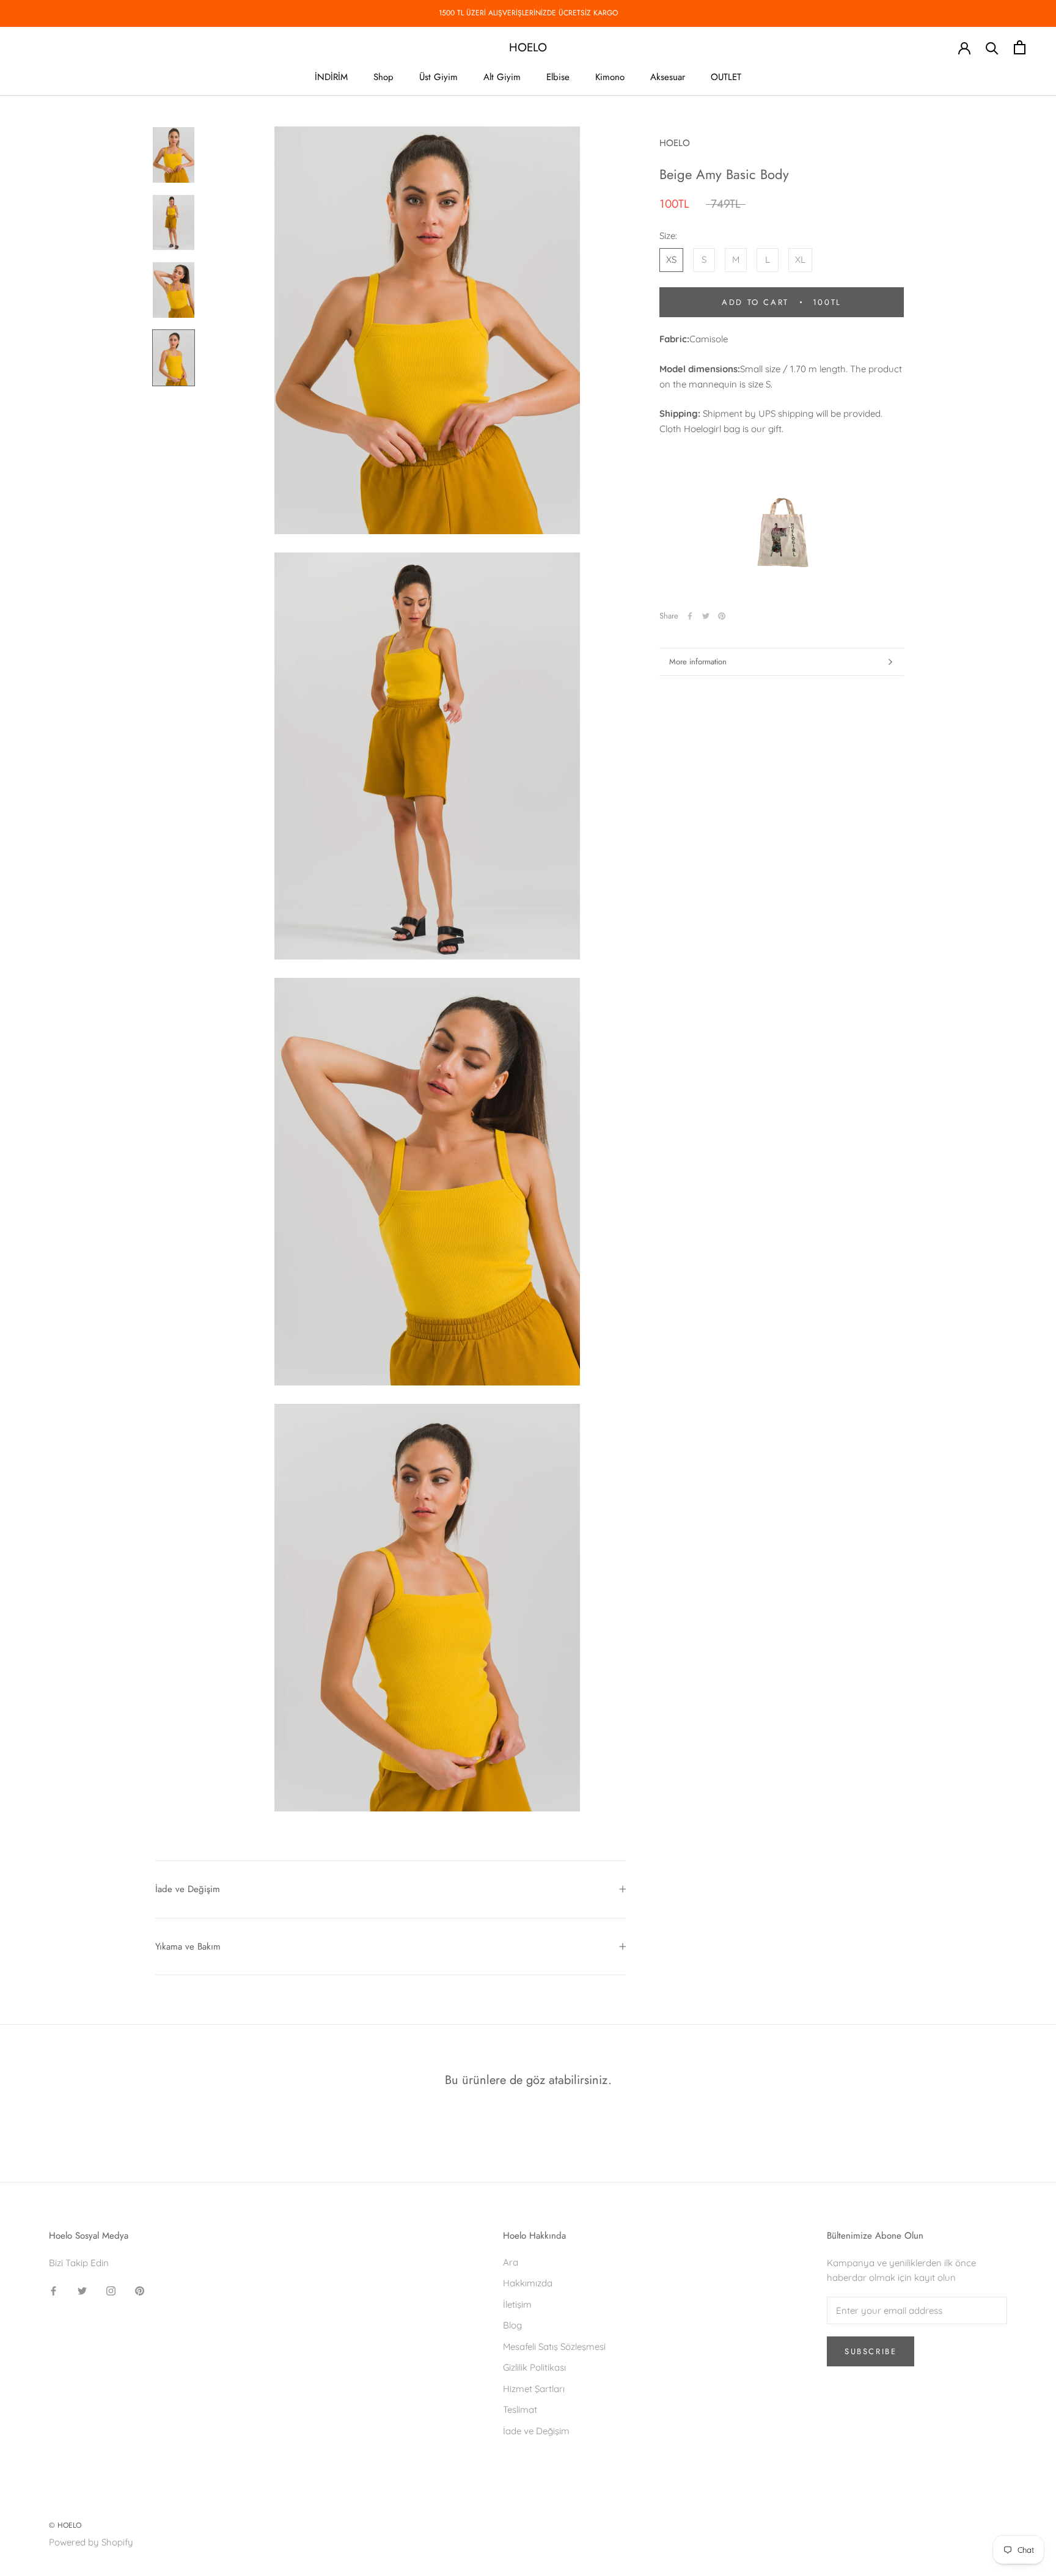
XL (800, 259)
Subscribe (871, 2351)
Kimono (610, 77)
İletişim (517, 2304)
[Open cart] (1020, 47)
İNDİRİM (331, 77)
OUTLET (726, 77)
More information (698, 662)
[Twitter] (706, 616)
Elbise (558, 77)
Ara (511, 2262)
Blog (512, 2325)
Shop (383, 77)
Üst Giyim (438, 77)
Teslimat (520, 2409)
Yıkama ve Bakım (188, 1947)
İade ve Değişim (188, 1889)
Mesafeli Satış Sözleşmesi (554, 2347)
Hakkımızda (528, 2283)
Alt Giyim (502, 77)
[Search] (992, 47)
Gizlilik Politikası (534, 2367)
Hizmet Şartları (534, 2389)
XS (671, 259)
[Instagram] (111, 2290)
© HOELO (65, 2525)
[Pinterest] (722, 616)
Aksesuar (668, 77)
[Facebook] (690, 616)
